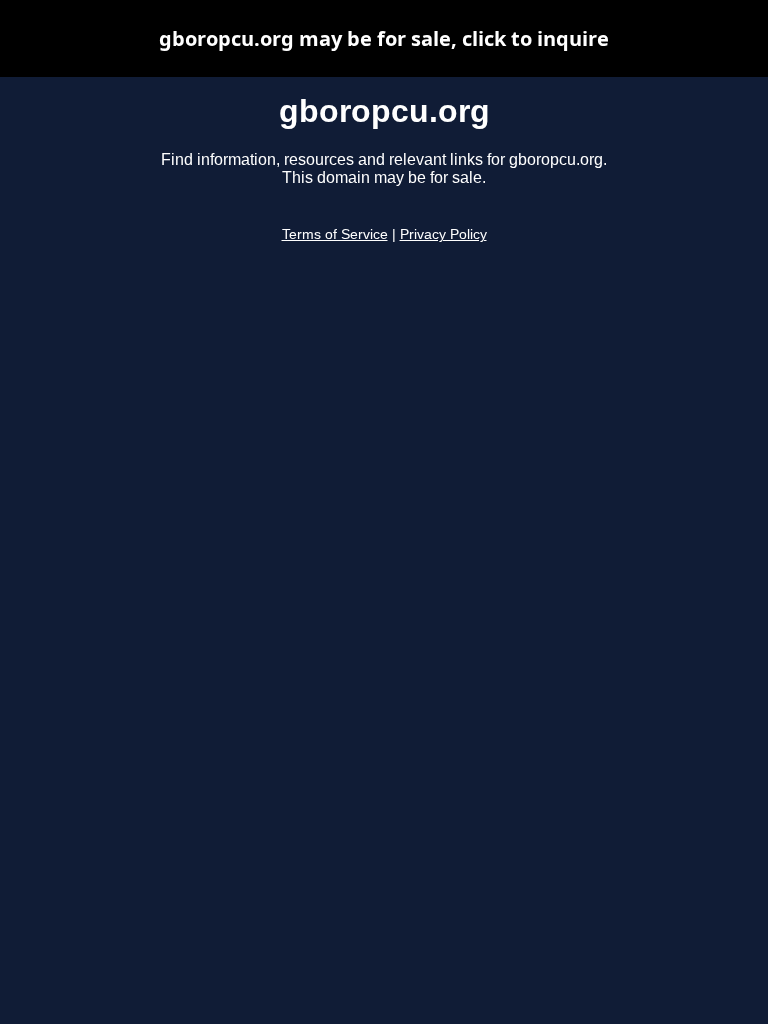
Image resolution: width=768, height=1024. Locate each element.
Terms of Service (335, 234)
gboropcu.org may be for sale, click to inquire (384, 38)
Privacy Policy (443, 234)
